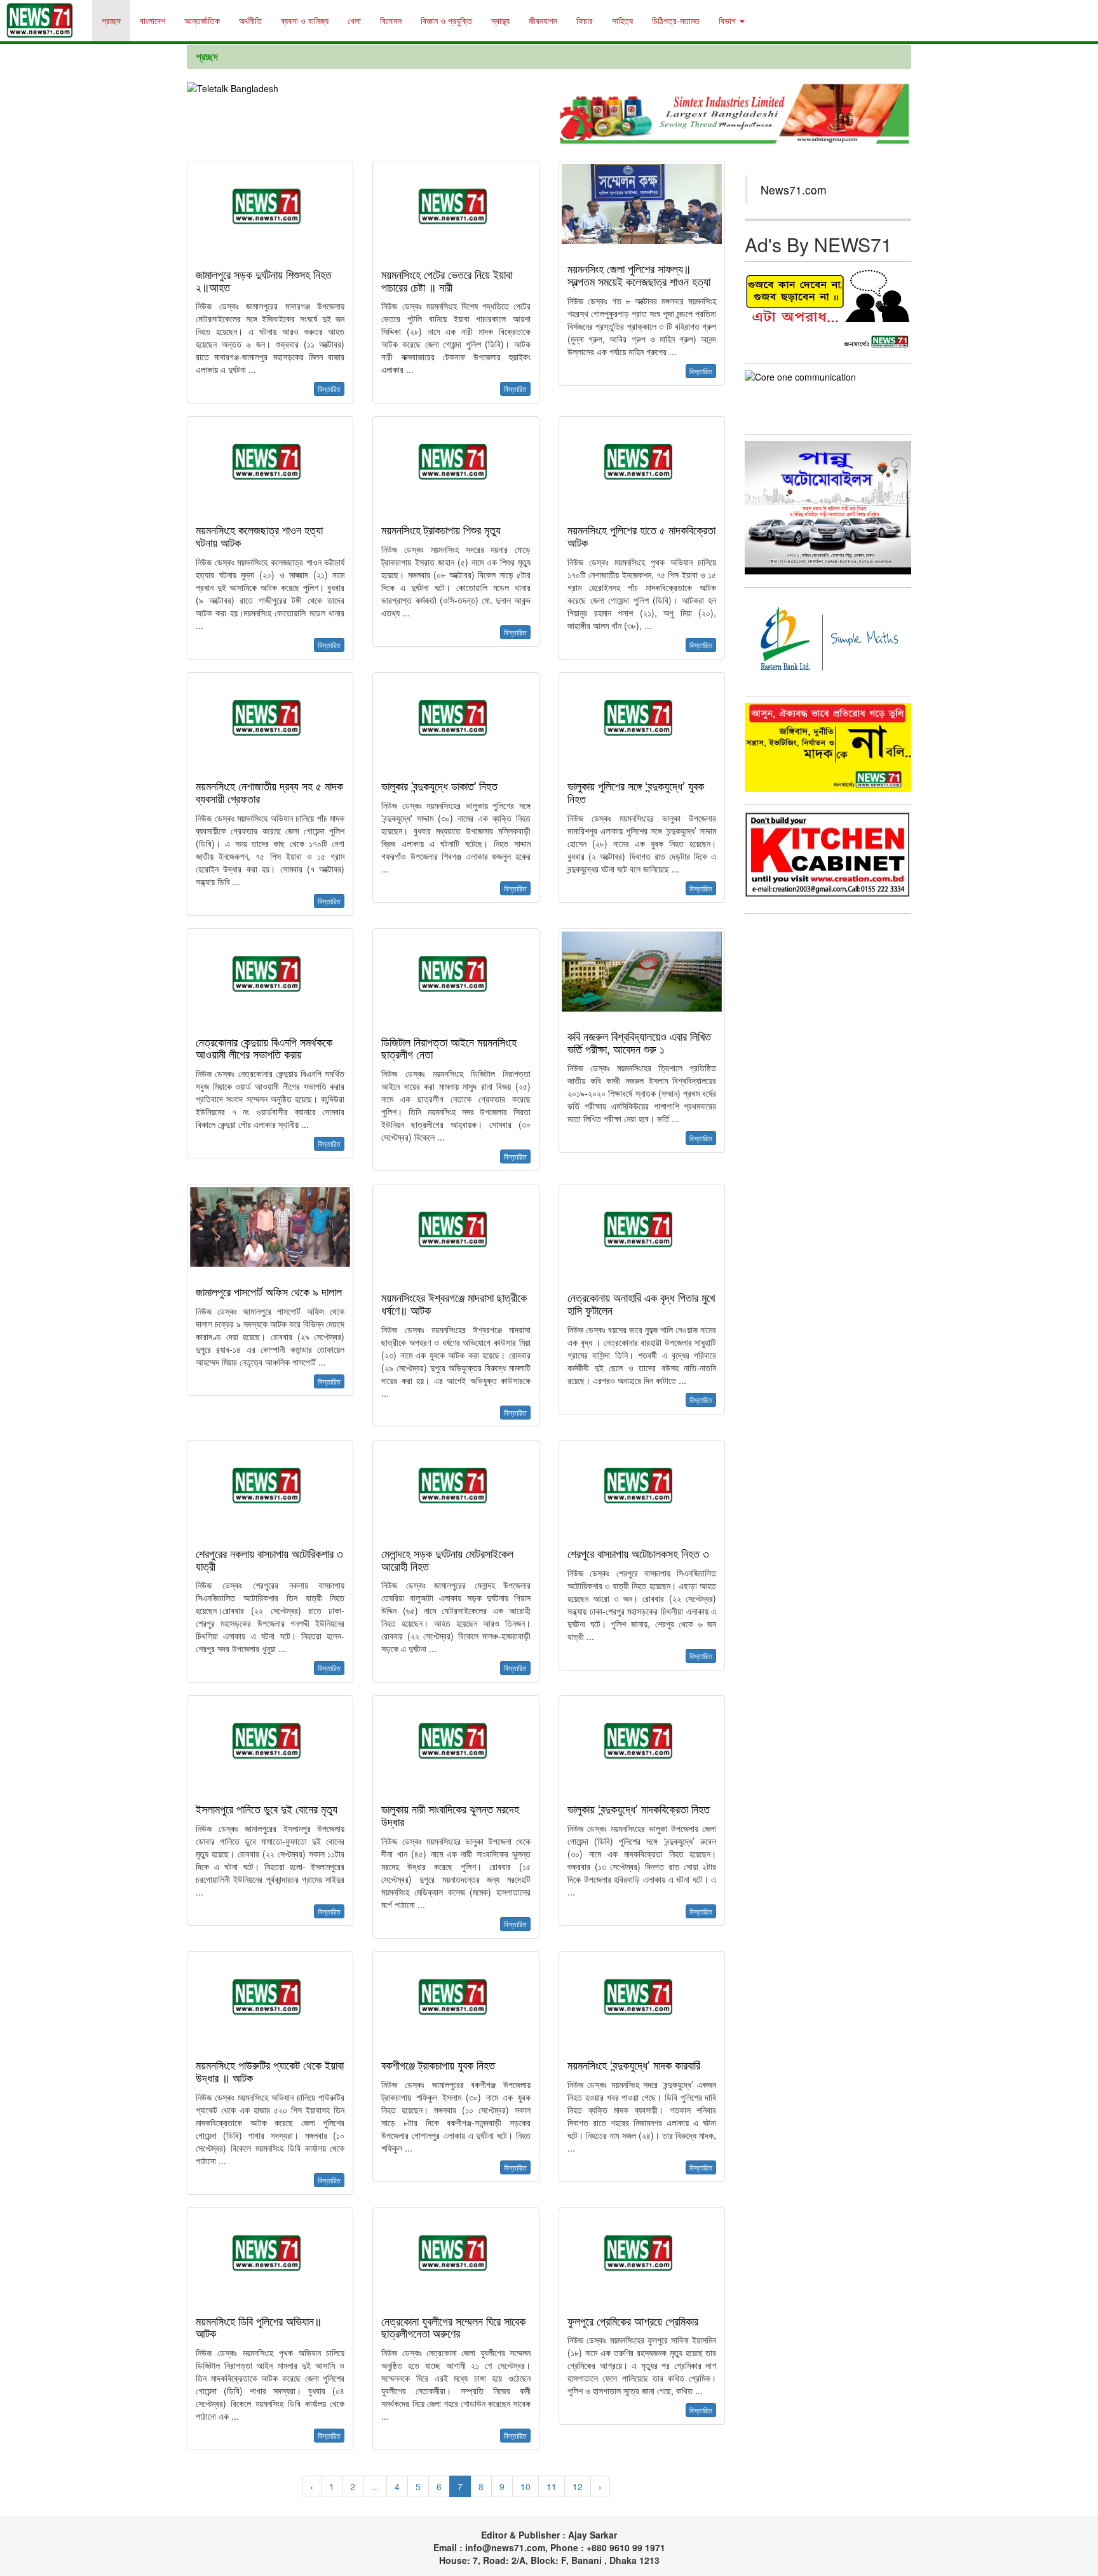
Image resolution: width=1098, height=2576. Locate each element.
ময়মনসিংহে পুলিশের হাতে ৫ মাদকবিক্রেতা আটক (641, 536)
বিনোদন (391, 20)
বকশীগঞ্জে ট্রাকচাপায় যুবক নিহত (438, 2064)
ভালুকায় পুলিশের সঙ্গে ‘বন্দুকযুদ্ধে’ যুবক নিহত (636, 792)
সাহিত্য (622, 20)
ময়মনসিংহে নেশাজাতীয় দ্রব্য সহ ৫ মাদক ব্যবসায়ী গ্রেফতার (269, 792)
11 (552, 2486)
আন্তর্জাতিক (202, 20)
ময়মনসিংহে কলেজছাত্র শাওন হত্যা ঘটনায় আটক (259, 536)
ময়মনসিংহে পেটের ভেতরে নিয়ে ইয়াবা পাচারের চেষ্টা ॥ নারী (447, 280)
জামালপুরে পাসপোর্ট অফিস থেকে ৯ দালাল (269, 1291)
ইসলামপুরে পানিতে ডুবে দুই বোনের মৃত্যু (267, 1808)
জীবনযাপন (543, 20)
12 (578, 2486)
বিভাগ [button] (729, 20)
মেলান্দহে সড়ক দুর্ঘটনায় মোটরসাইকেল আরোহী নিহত (447, 1559)
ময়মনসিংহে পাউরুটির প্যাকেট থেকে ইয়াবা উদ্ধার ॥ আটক (270, 2071)
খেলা (354, 20)
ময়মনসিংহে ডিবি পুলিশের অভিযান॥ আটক (259, 2327)
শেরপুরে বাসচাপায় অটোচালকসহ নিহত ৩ (638, 1553)
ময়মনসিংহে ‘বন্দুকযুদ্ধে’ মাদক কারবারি (634, 2064)
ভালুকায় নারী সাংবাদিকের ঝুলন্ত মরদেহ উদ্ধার (450, 1815)
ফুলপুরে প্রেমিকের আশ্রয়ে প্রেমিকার (633, 2321)
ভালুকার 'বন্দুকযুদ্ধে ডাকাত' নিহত (439, 785)
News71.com (794, 190)
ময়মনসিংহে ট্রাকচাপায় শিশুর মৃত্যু (441, 529)
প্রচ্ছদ (111, 20)
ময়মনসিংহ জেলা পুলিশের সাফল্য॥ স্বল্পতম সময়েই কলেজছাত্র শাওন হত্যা (639, 275)
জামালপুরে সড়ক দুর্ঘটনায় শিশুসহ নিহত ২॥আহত (264, 280)
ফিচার (585, 20)
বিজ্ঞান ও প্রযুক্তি (446, 20)
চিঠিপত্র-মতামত (676, 20)
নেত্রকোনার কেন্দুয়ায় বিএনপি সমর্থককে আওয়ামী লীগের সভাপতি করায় (264, 1048)
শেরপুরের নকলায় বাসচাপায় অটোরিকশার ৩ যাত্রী (269, 1559)
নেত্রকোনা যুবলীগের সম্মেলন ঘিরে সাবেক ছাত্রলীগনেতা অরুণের (453, 2327)
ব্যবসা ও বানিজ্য (305, 20)
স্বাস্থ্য (500, 20)
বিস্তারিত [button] (329, 389)
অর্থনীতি (250, 20)
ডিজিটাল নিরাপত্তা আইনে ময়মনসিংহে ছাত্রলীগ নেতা (449, 1048)
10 (525, 2486)
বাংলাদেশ (152, 20)
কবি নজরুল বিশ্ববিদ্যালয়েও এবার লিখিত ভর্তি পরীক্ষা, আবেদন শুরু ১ (639, 1042)
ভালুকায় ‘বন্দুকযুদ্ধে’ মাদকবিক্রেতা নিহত (639, 1808)
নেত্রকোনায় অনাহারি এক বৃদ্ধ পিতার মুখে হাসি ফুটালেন (641, 1303)
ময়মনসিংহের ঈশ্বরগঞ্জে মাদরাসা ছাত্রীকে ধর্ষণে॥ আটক (454, 1303)
